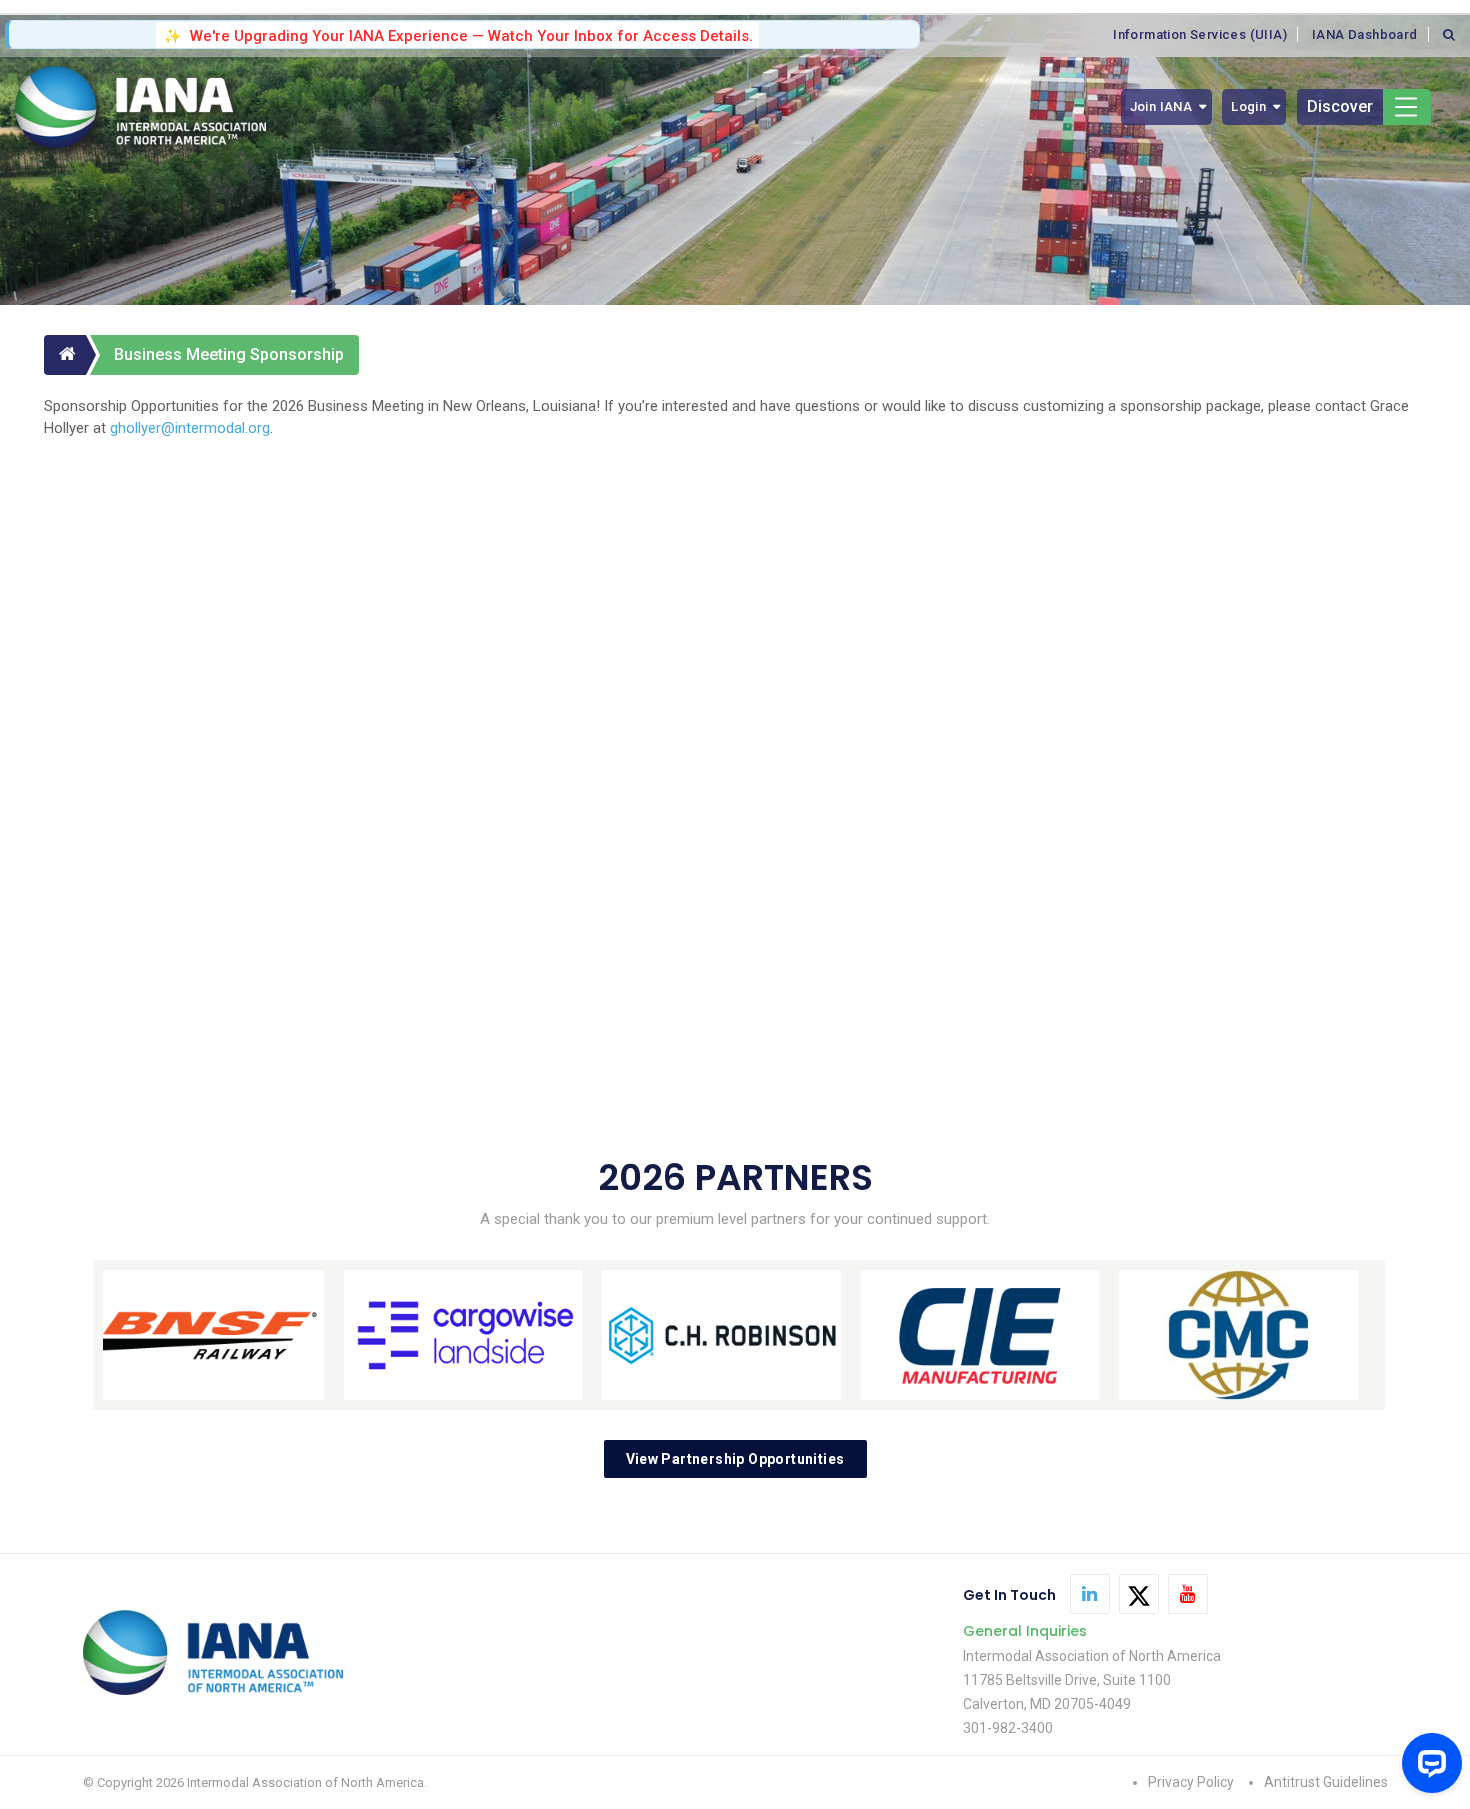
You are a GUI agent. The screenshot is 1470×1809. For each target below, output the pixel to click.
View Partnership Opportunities (735, 1459)
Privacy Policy (1191, 1782)
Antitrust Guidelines (1326, 1782)
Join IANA (1161, 106)
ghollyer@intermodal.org (190, 428)
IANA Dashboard (1365, 34)
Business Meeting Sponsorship (229, 354)
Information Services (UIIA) (1200, 34)
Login (1248, 106)
